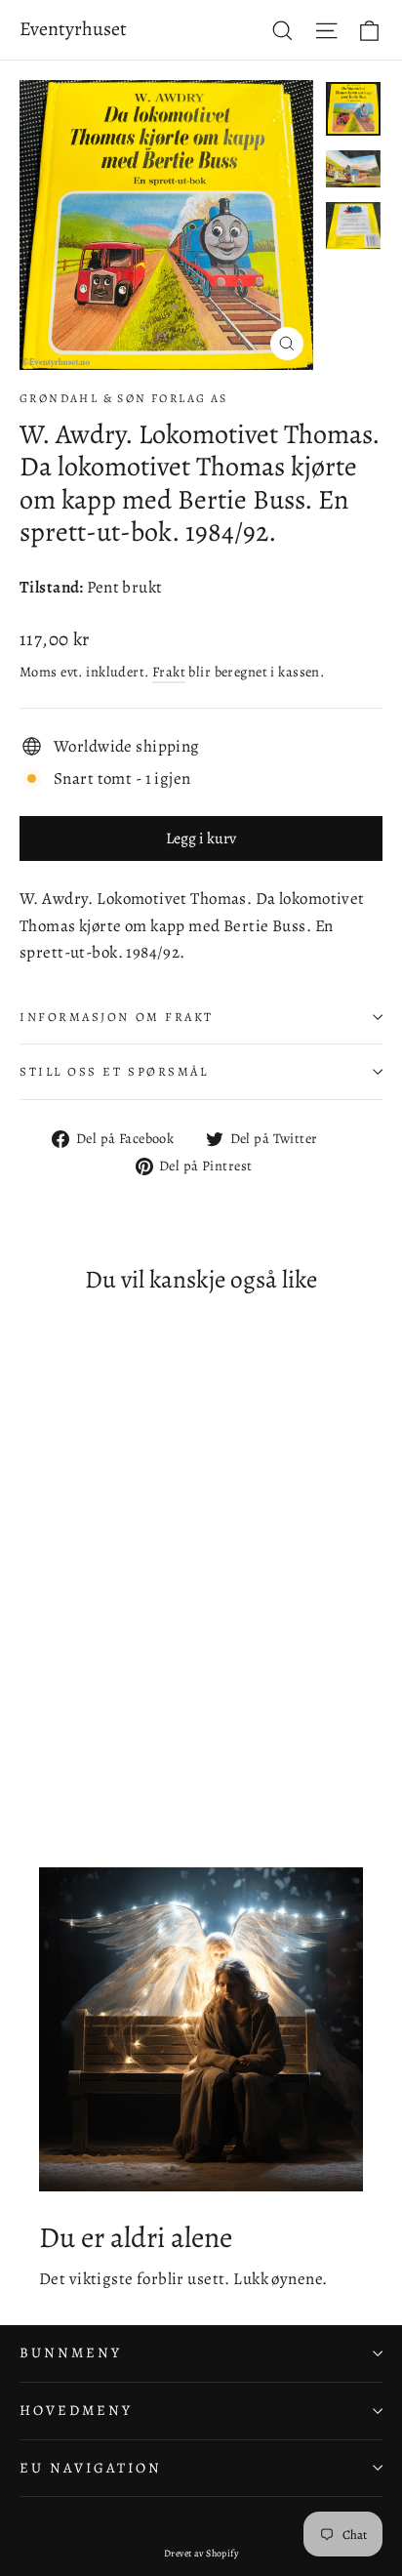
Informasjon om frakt (117, 1017)
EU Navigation (91, 2468)
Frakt (169, 672)
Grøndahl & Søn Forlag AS (124, 398)
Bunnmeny (71, 2352)
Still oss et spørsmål (114, 1071)
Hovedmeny (76, 2410)
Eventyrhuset (73, 29)
